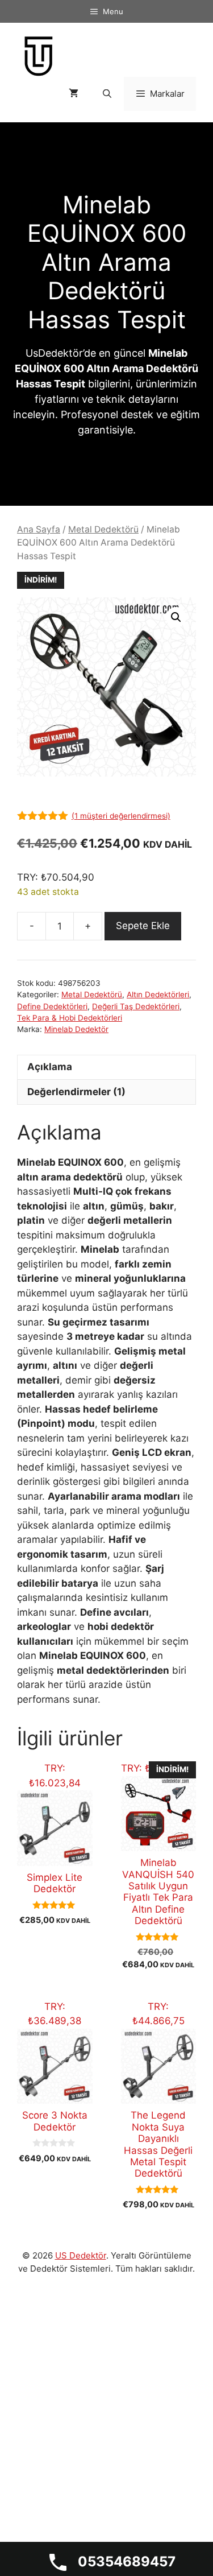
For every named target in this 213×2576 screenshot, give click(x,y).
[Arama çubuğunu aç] (106, 94)
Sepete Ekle (143, 926)
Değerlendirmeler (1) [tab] (76, 1092)
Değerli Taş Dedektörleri (136, 1006)
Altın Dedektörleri (158, 994)
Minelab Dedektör (76, 1029)
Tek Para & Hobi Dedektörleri (70, 1018)
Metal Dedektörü (103, 529)
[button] (176, 617)
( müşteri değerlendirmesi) (121, 816)
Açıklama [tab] (50, 1067)
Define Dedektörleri (52, 1006)
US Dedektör (81, 2255)
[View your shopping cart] (74, 94)
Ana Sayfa (39, 529)
